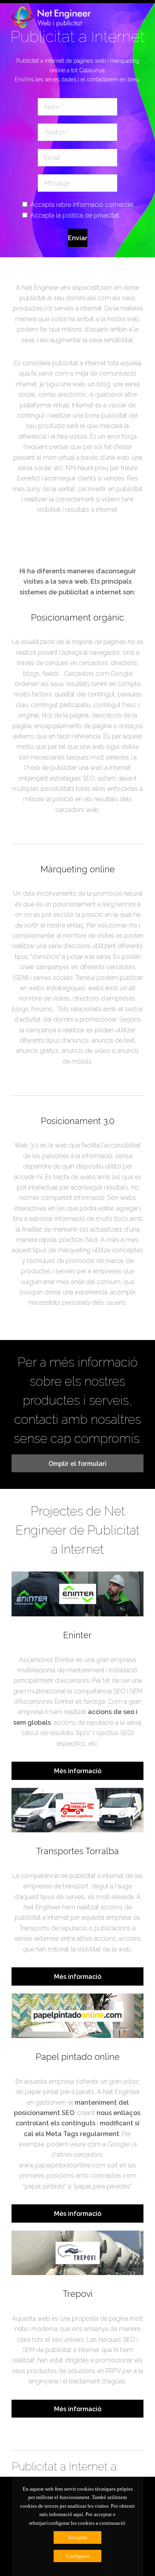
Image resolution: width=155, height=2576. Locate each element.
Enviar (78, 238)
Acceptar (77, 2537)
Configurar (78, 2556)
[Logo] (51, 21)
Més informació (78, 1771)
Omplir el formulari (77, 1464)
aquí (78, 2514)
